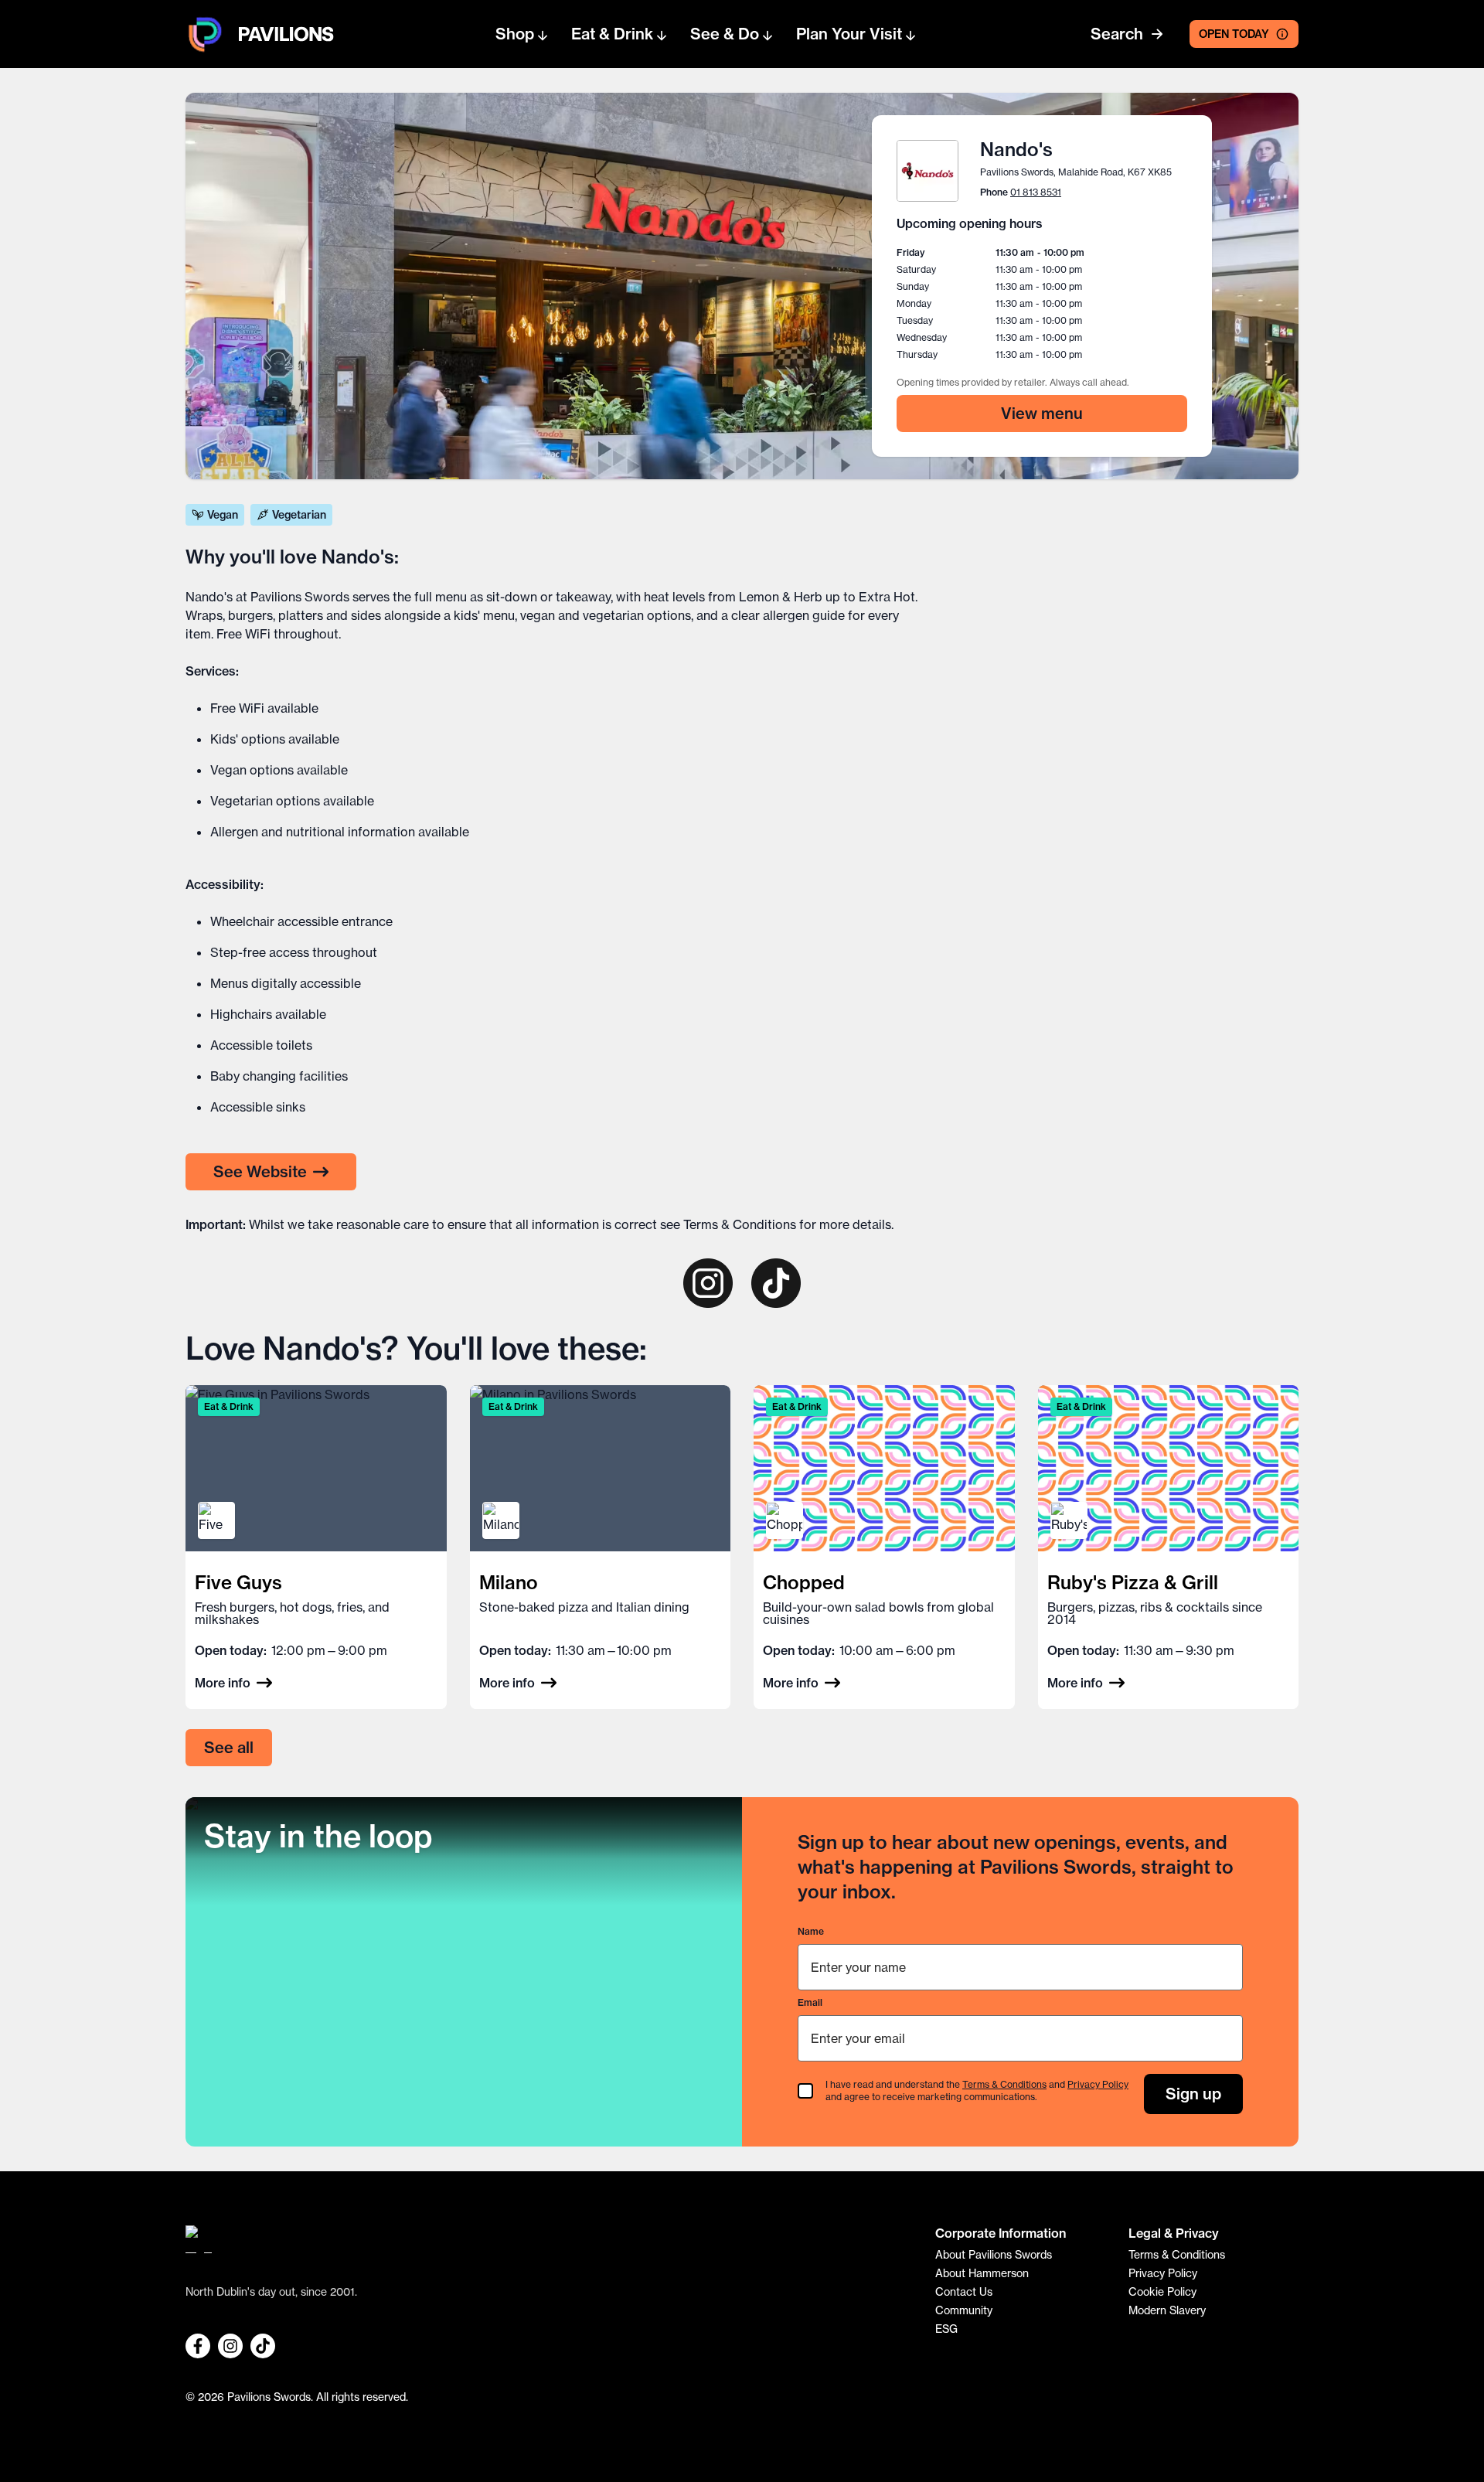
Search (1117, 34)
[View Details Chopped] (884, 1547)
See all (229, 1747)
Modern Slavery (1167, 2310)
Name (811, 1931)
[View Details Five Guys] (316, 1547)
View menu (1042, 413)
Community (964, 2310)
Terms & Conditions (740, 1224)
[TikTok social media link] (263, 2346)
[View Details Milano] (601, 1547)
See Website (260, 1171)
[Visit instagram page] (708, 1283)
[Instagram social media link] (230, 2346)
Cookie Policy (1162, 2292)
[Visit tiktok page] (776, 1283)
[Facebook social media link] (198, 2346)
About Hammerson (982, 2273)
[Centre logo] (205, 34)
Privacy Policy (1098, 2084)
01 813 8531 (1036, 192)
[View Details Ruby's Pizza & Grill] (1169, 1547)
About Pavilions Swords (994, 2255)
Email (810, 2002)
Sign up (1193, 2094)
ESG (946, 2329)
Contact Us (964, 2292)
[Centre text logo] (281, 34)
